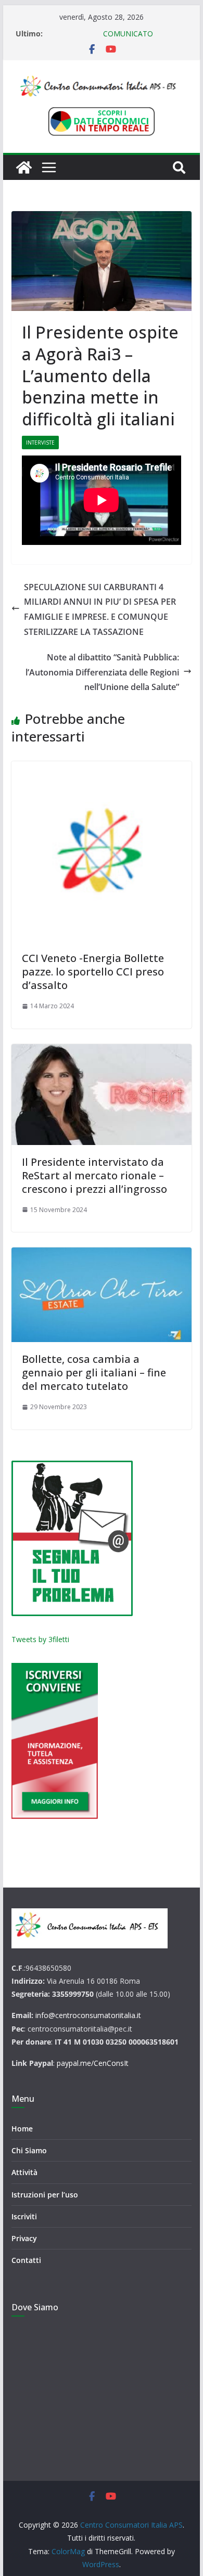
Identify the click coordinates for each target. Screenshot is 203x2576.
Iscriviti (24, 2216)
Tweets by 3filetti (40, 1639)
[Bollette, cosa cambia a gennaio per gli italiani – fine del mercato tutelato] (102, 1295)
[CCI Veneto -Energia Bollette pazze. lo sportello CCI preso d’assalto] (102, 851)
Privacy (24, 2238)
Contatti (26, 2260)
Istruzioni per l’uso (45, 2195)
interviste (40, 443)
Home (22, 2129)
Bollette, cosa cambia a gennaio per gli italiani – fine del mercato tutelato (94, 1372)
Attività (24, 2172)
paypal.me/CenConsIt (93, 2063)
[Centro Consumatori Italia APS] (24, 167)
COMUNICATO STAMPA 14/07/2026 (99, 39)
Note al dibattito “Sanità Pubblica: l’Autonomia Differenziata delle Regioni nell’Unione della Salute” (102, 672)
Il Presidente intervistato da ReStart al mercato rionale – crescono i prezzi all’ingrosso (94, 1175)
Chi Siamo (29, 2150)
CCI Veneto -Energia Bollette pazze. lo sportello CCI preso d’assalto (93, 972)
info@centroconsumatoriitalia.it (88, 2015)
